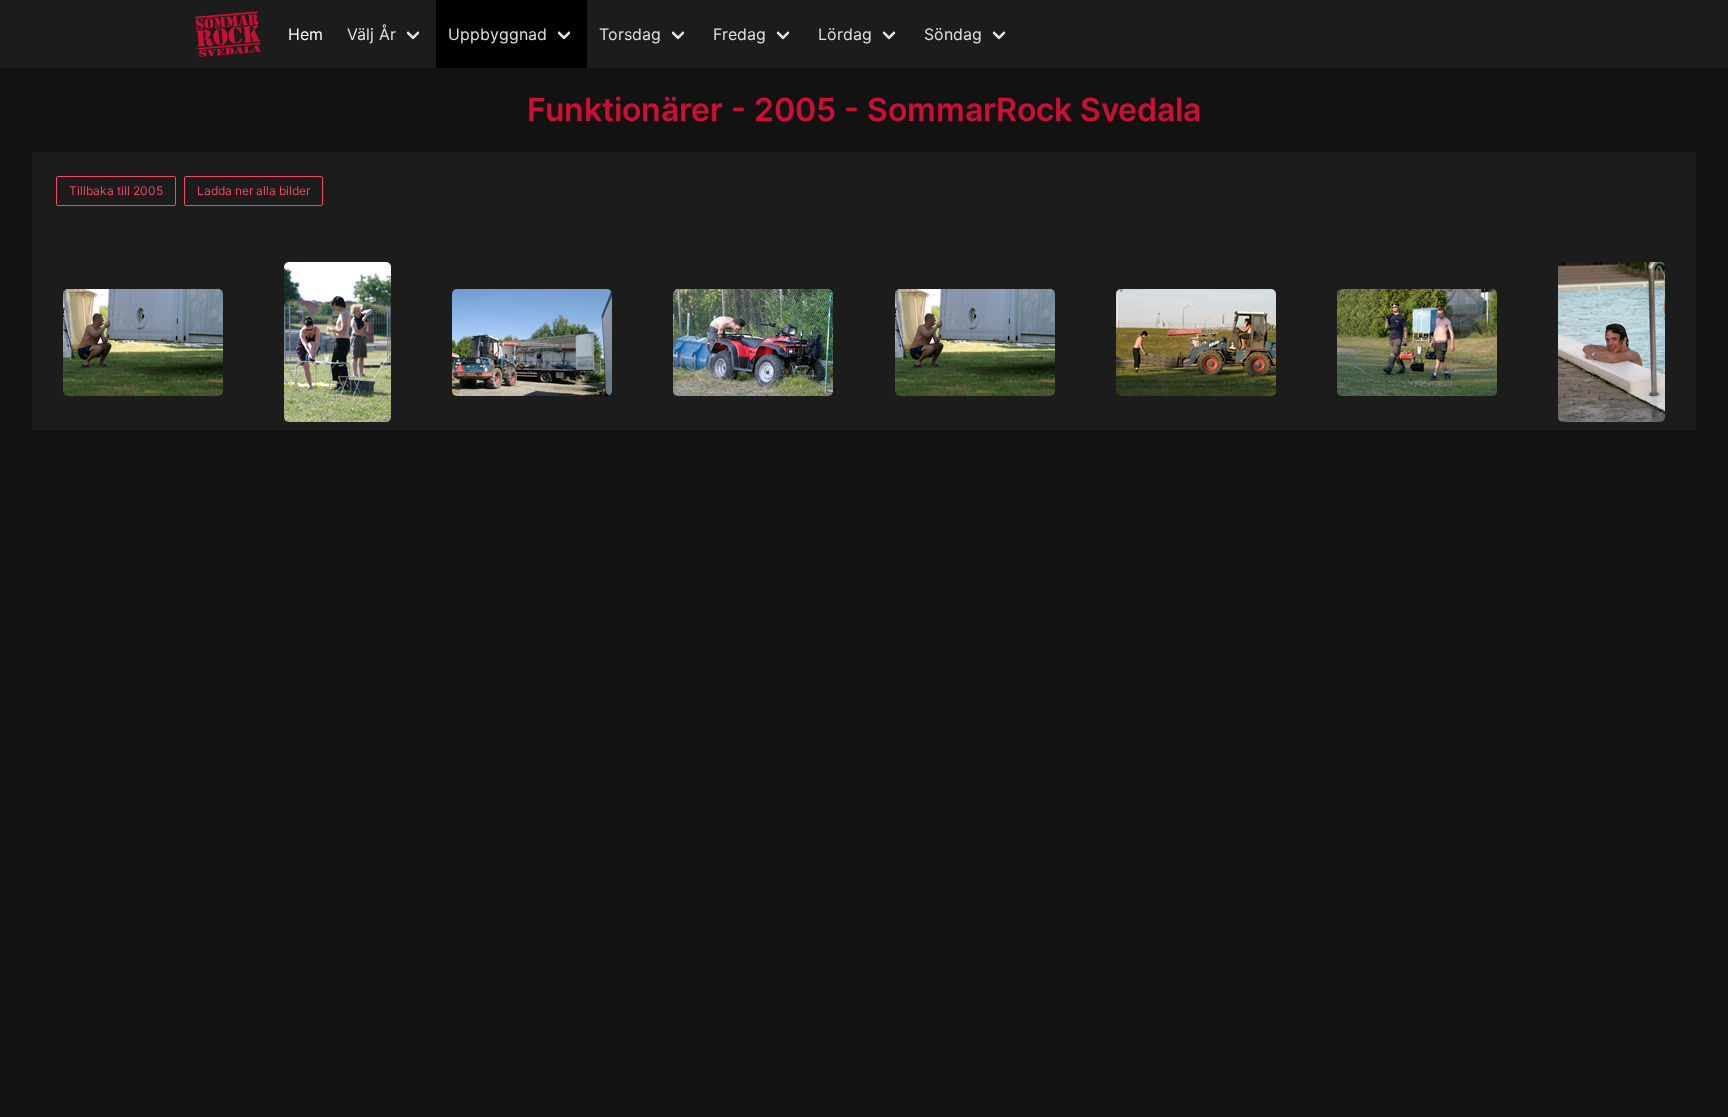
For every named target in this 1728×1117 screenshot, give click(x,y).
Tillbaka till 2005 (116, 190)
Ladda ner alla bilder (253, 190)
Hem (305, 34)
